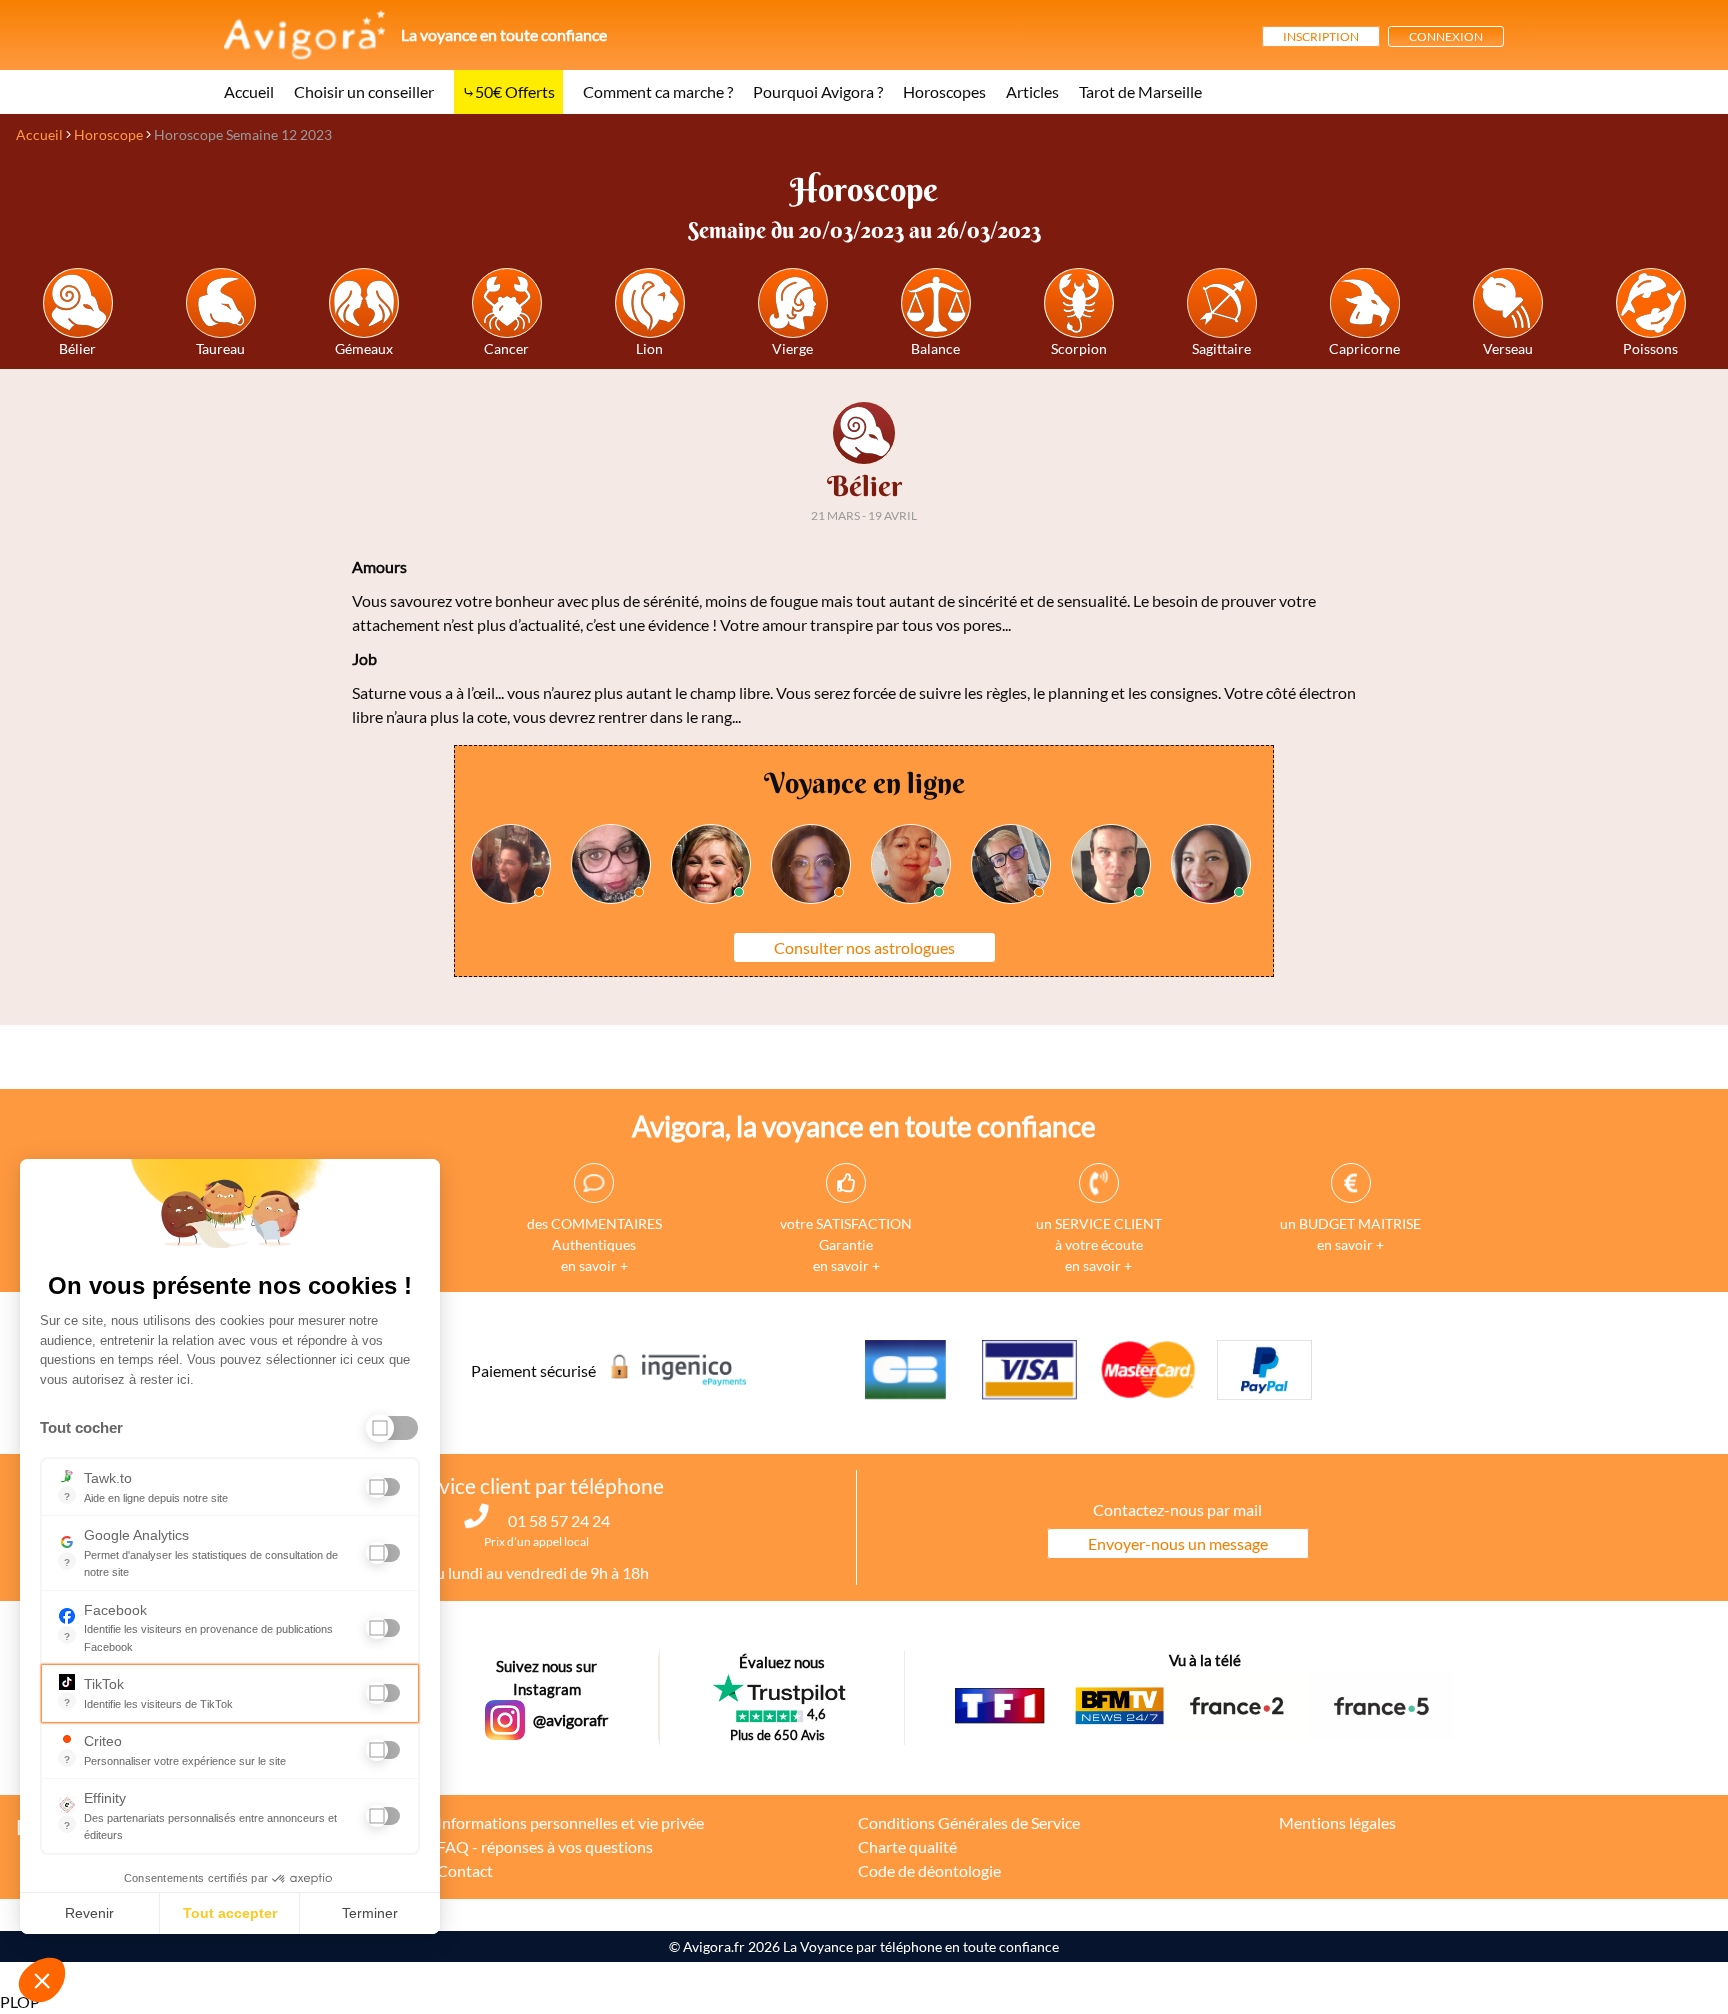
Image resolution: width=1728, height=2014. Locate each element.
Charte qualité (907, 1846)
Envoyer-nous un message (1178, 1543)
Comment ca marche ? (658, 91)
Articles (1032, 91)
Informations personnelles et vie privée (570, 1822)
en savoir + (594, 1265)
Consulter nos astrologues (864, 947)
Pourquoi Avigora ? (818, 91)
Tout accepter (230, 1913)
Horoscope (108, 134)
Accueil (249, 91)
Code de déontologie (929, 1870)
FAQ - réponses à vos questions (545, 1846)
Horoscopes (944, 91)
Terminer (370, 1913)
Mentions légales (1337, 1822)
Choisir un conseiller (364, 91)
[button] (42, 1980)
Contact (465, 1870)
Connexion (1446, 36)
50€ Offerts (515, 91)
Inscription (1321, 36)
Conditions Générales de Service (969, 1822)
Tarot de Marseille (1140, 91)
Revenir (89, 1913)
